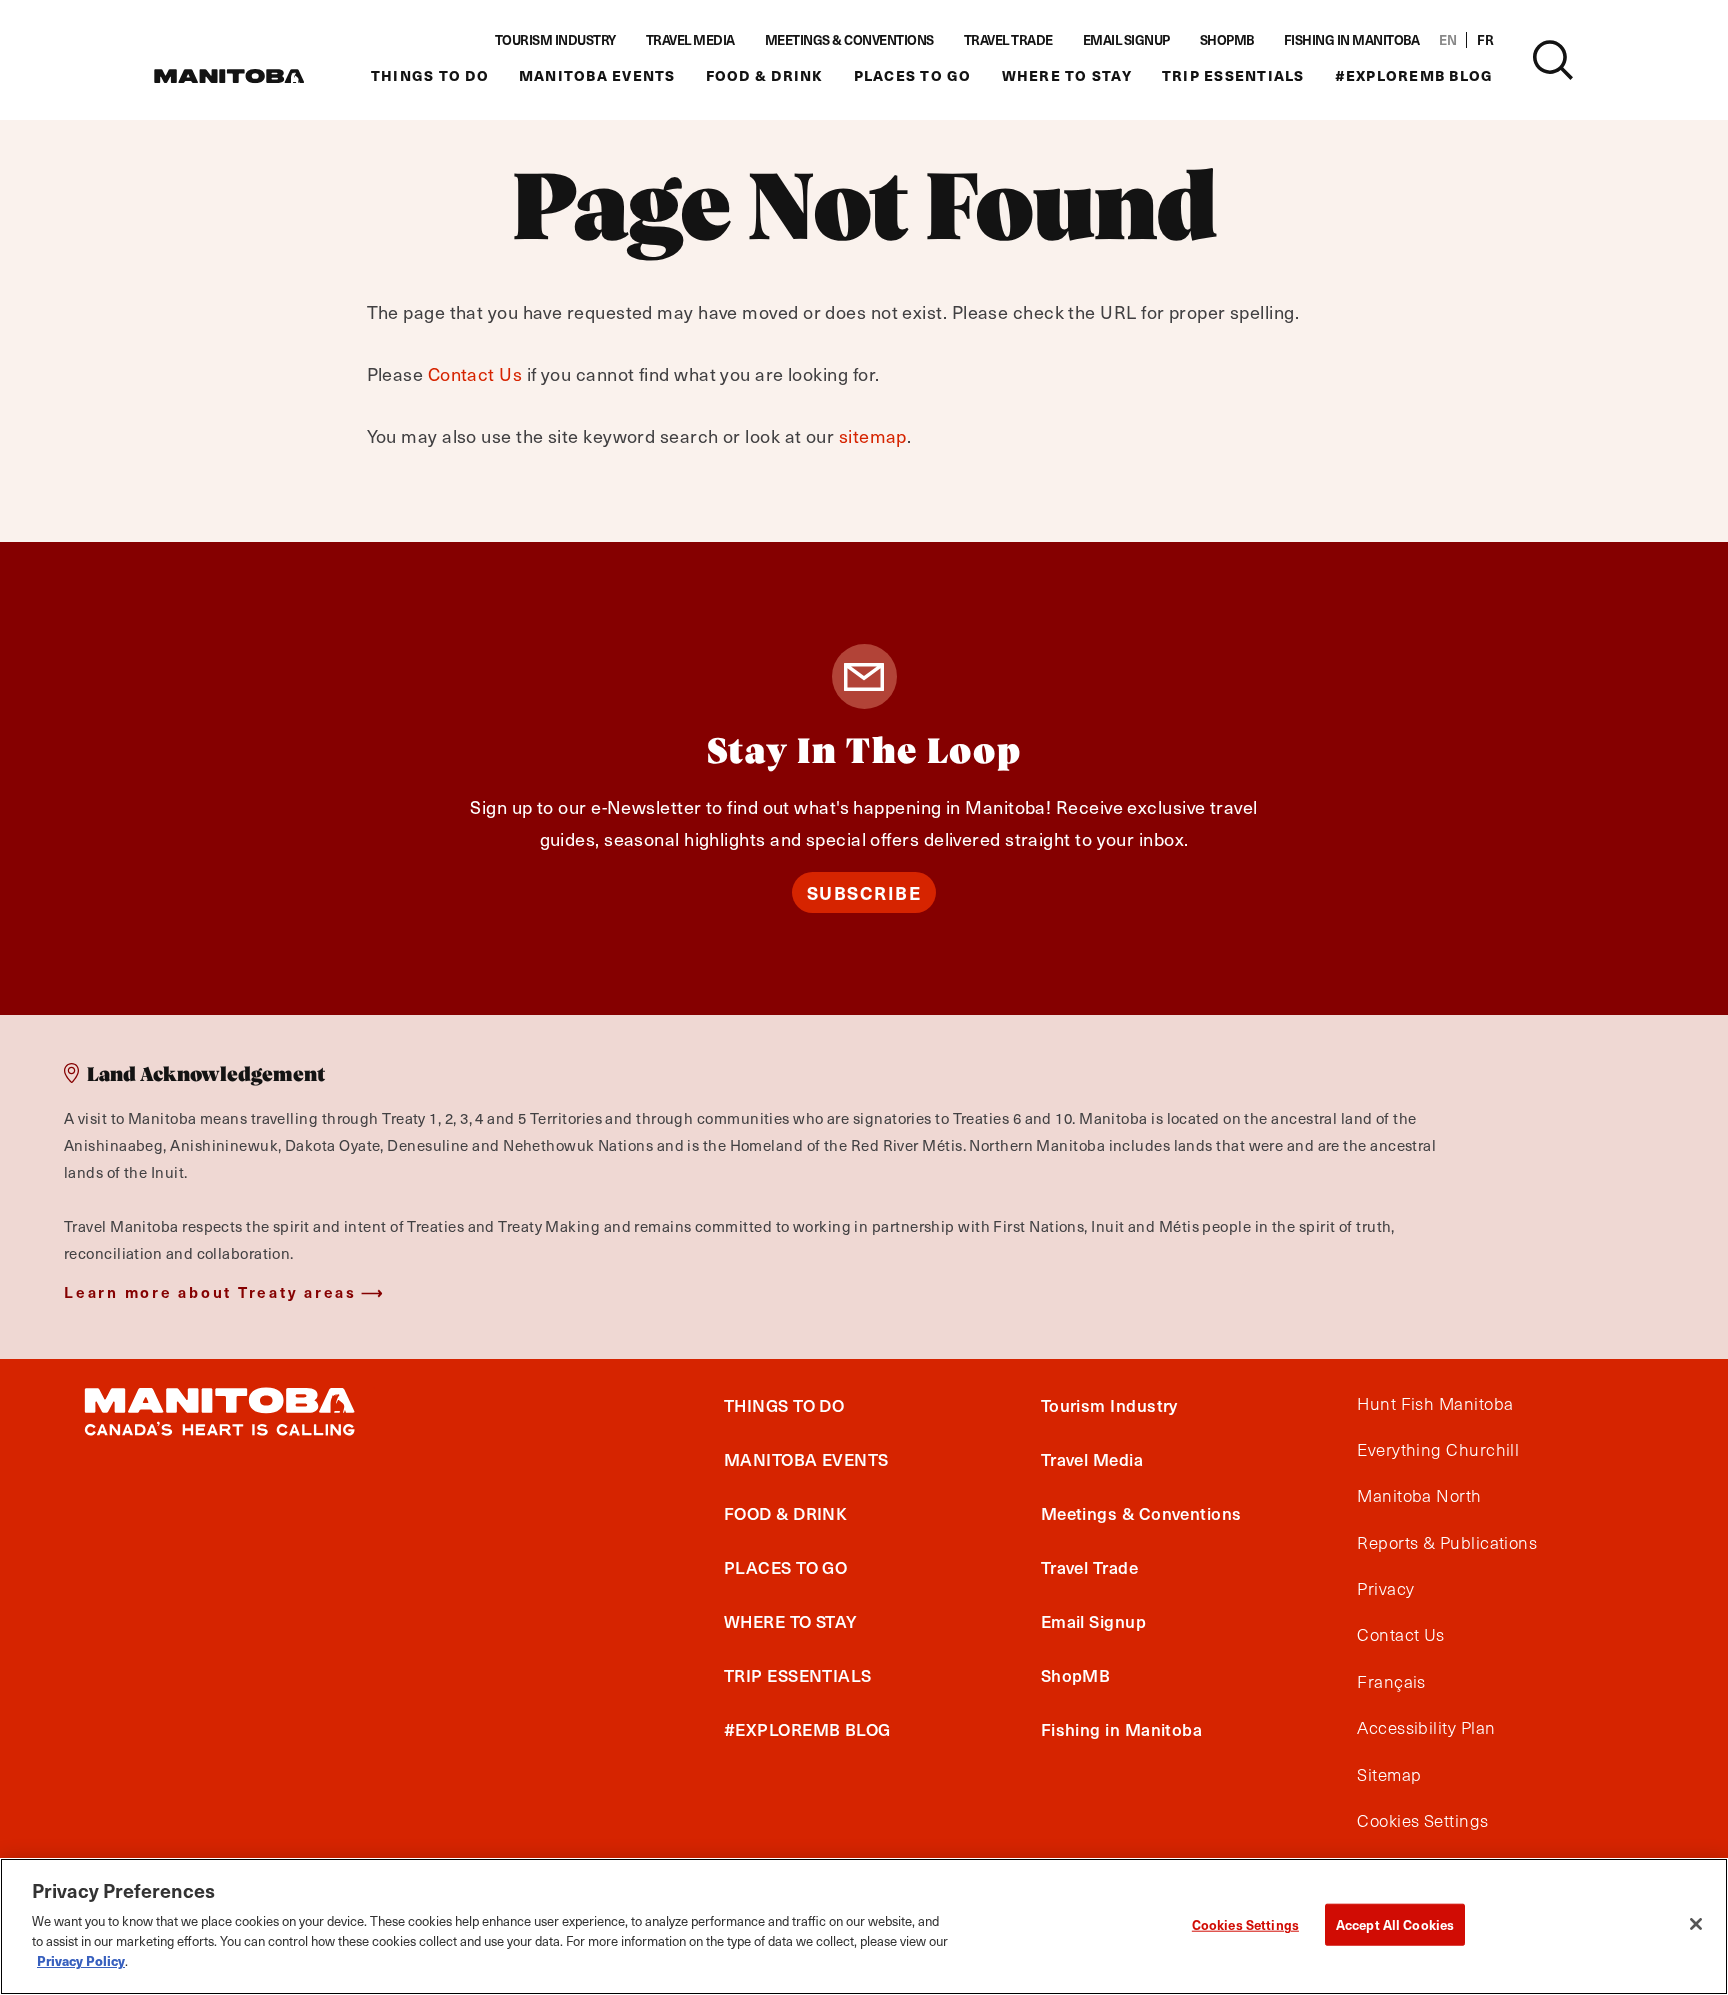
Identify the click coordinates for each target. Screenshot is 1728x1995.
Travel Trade (1008, 40)
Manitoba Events (597, 75)
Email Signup (1126, 40)
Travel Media (690, 40)
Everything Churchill (1438, 1450)
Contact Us (475, 373)
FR (1485, 40)
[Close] (1696, 1924)
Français (1391, 1682)
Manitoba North (1419, 1497)
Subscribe (864, 892)
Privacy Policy (81, 1960)
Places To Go (913, 75)
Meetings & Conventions (849, 40)
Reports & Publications (1447, 1543)
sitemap (873, 435)
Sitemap (1389, 1775)
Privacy (1385, 1590)
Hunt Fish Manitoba (1435, 1404)
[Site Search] (1553, 60)
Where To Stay (1067, 75)
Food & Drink (765, 75)
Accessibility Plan (1426, 1729)
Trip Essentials (1233, 75)
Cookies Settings (1245, 1924)
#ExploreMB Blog (1414, 75)
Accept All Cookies (1395, 1924)
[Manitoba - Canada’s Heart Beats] (229, 76)
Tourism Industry (555, 40)
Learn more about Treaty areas (210, 1291)
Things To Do (430, 75)
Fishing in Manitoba (1352, 40)
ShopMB (1227, 40)
